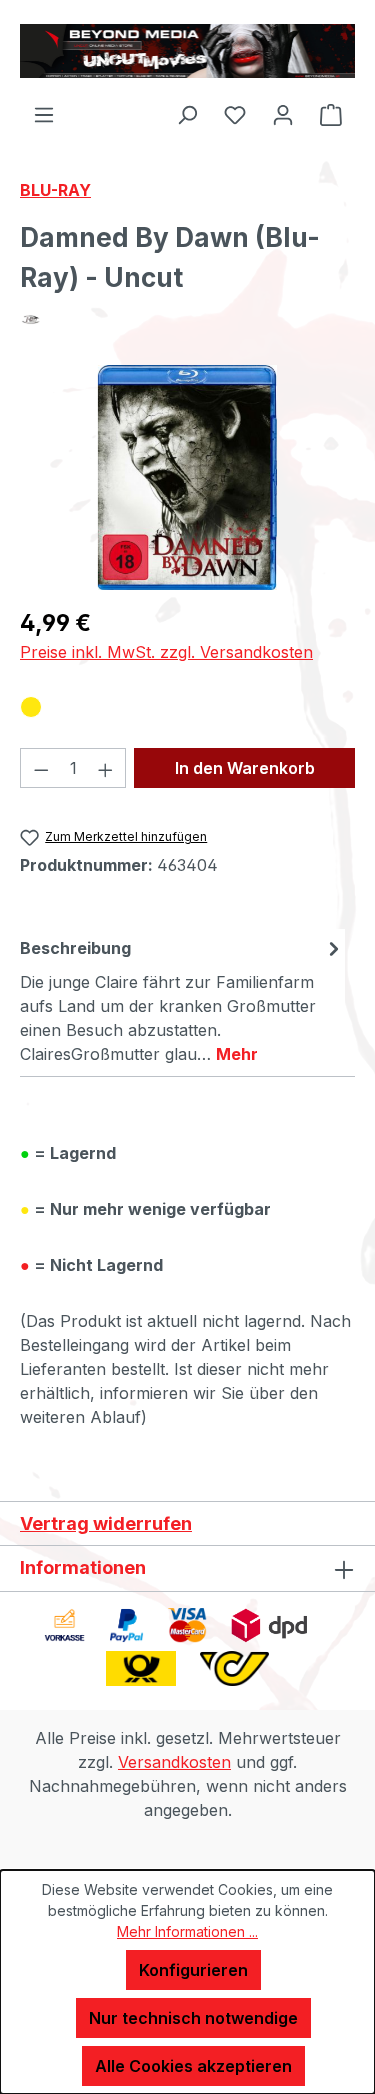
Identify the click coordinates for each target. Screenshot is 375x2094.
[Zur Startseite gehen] (187, 51)
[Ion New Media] (187, 319)
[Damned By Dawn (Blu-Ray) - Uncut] (187, 477)
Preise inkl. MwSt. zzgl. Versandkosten (166, 652)
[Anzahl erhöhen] (106, 768)
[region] (187, 477)
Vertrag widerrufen (106, 1523)
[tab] (182, 1000)
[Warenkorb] (331, 114)
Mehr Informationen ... (187, 1931)
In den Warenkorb (245, 768)
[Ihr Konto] (283, 114)
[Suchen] (187, 114)
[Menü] (44, 114)
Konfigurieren (193, 1970)
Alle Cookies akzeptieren (193, 2066)
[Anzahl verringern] (41, 768)
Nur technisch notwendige (193, 2018)
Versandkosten (174, 1762)
